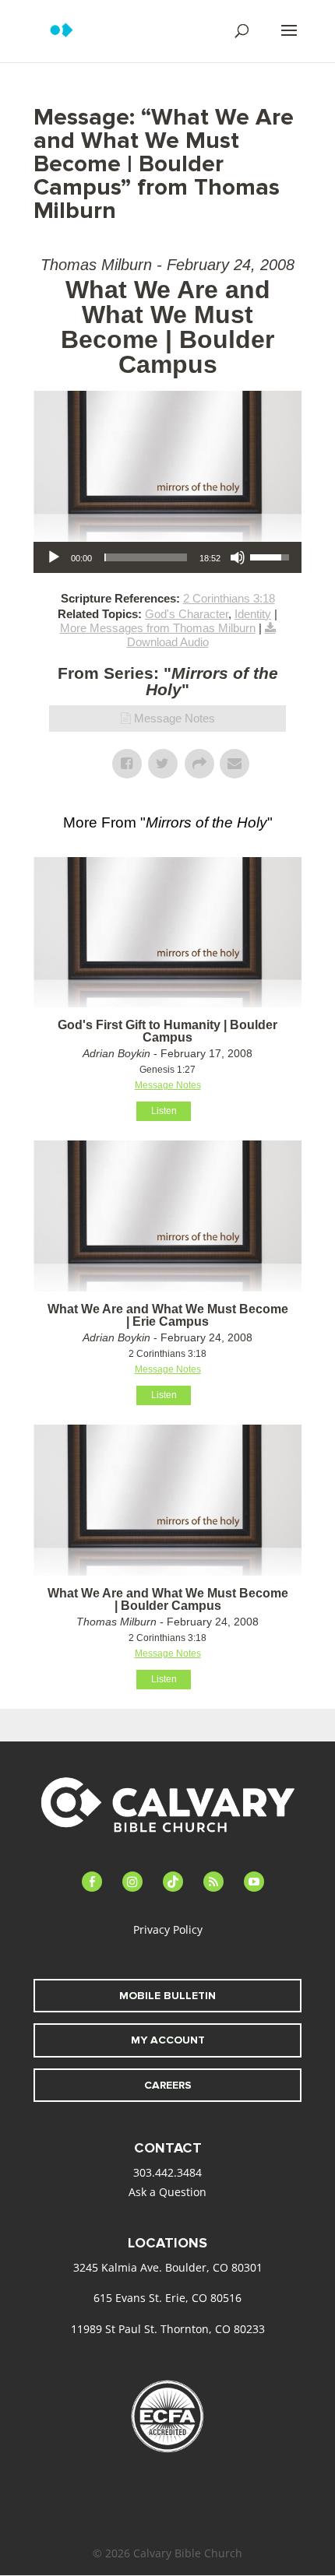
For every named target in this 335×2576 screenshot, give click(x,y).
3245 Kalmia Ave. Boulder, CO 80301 (168, 2267)
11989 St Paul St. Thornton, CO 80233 (168, 2329)
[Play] (54, 557)
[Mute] (238, 557)
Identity (253, 614)
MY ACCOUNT (168, 2040)
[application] (167, 557)
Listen (164, 1111)
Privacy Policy (168, 1929)
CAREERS (168, 2085)
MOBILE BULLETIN (167, 1996)
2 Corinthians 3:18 (229, 598)
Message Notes (175, 718)
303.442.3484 (167, 2172)
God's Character (187, 614)
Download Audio (168, 642)
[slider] (146, 557)
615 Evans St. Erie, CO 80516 (167, 2298)
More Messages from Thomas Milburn (158, 628)
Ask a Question (167, 2192)
